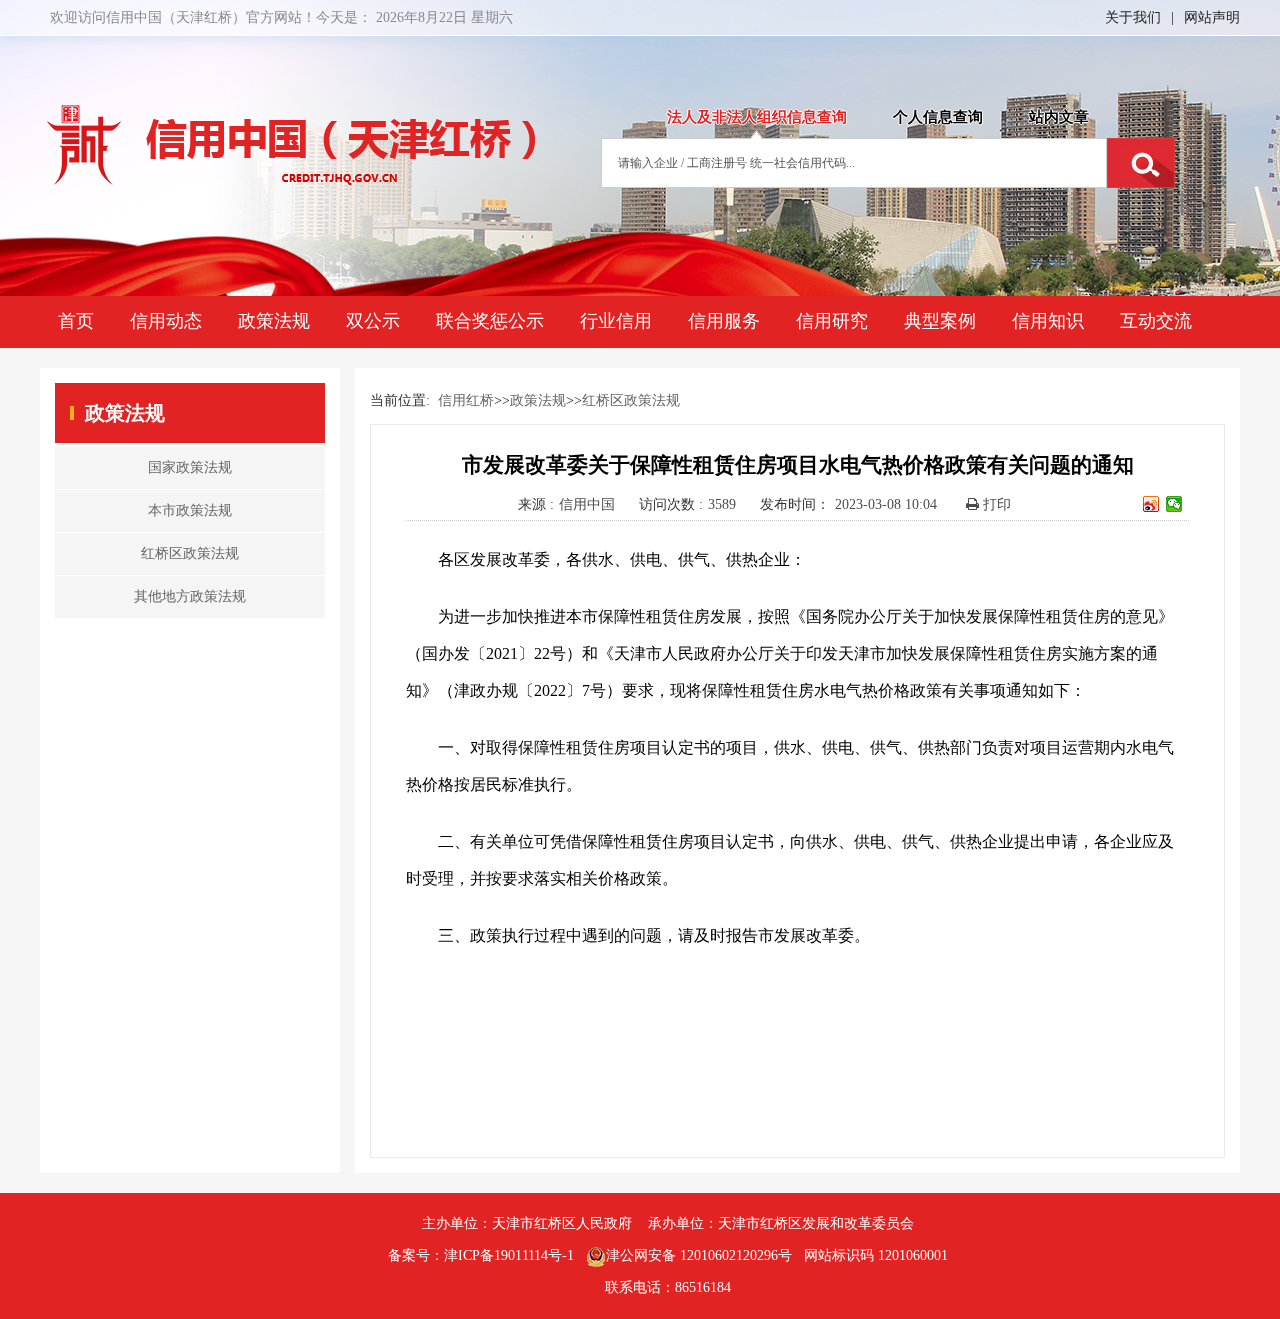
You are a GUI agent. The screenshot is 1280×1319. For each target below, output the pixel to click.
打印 (995, 504)
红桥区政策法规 (631, 400)
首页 (76, 321)
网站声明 (1212, 17)
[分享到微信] (1174, 504)
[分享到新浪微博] (1151, 504)
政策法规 (274, 321)
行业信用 (616, 321)
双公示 (373, 321)
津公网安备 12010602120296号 (699, 1255)
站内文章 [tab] (1059, 117)
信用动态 (166, 321)
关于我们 (1133, 17)
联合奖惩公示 (490, 321)
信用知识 (1048, 321)
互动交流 (1156, 321)
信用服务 (724, 321)
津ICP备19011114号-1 (509, 1255)
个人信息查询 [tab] (938, 117)
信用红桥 (466, 400)
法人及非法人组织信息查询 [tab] (757, 117)
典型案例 (940, 321)
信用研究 (832, 321)
